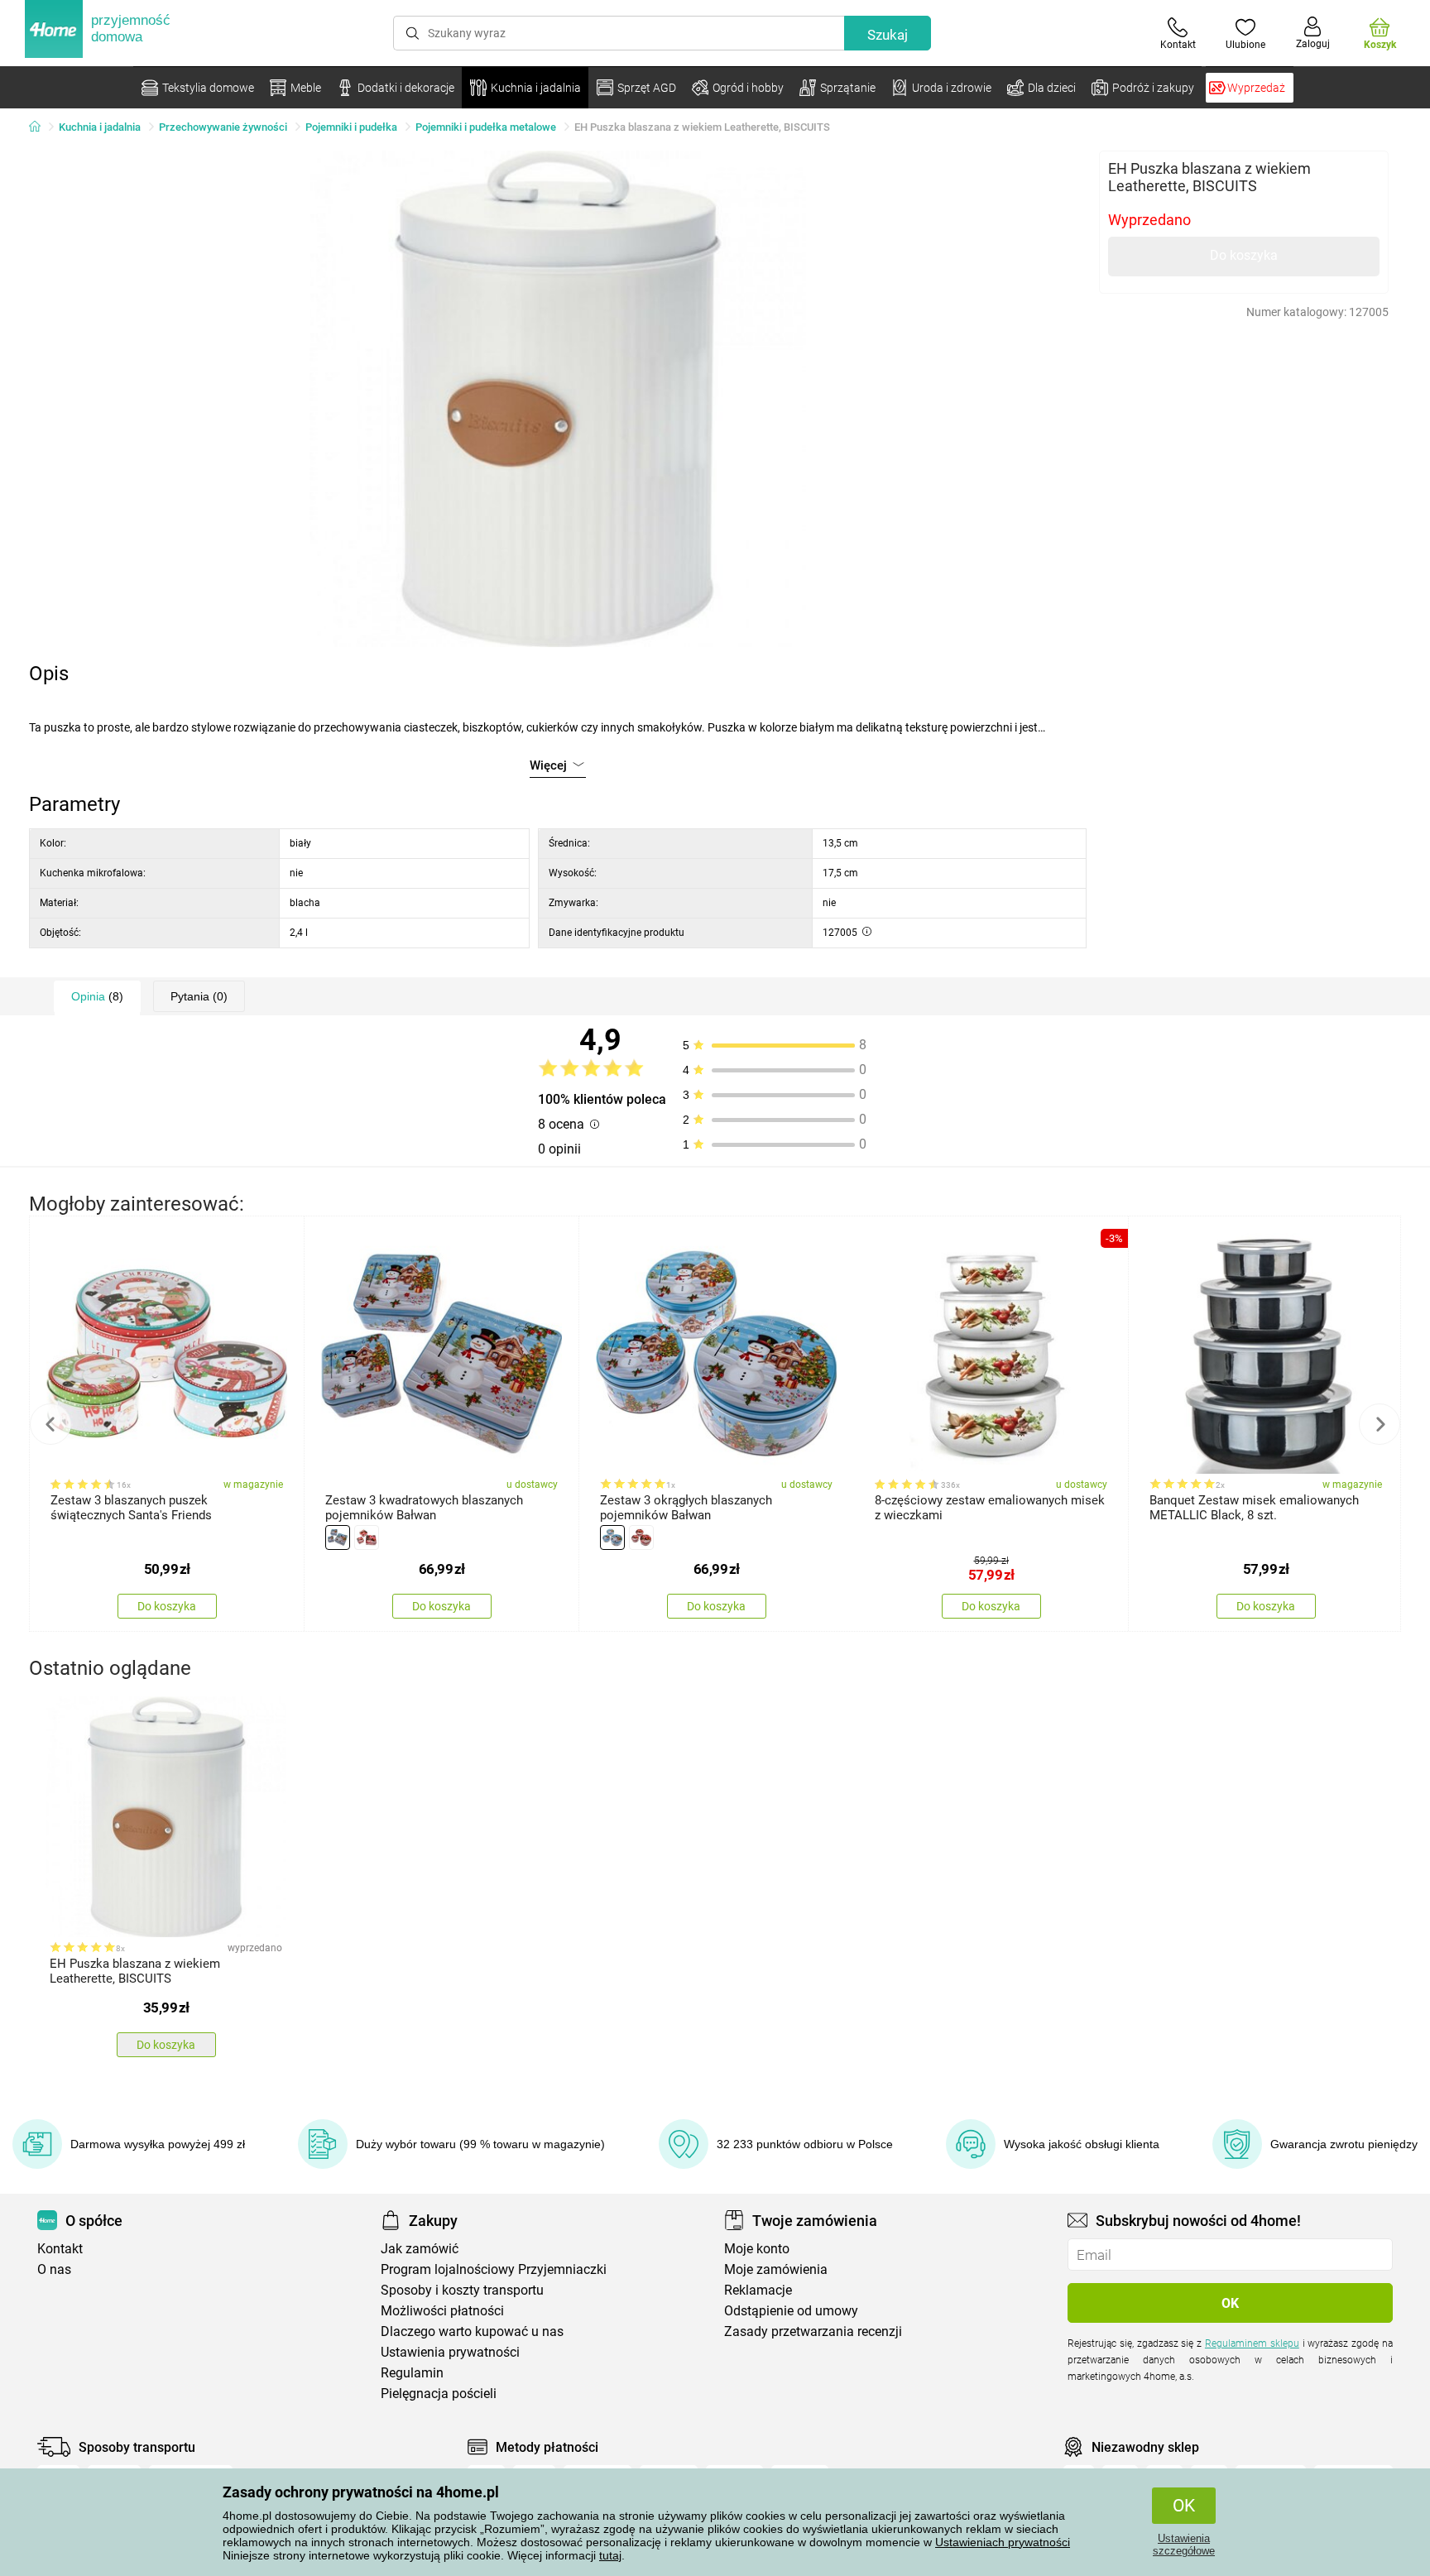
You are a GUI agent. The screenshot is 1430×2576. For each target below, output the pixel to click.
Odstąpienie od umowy (791, 2311)
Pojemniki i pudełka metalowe (486, 127)
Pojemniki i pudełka (351, 127)
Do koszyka (1244, 255)
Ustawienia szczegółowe (1184, 2545)
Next (1380, 1424)
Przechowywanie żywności (223, 127)
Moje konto (757, 2249)
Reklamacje (758, 2290)
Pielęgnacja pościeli (439, 2394)
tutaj (610, 2555)
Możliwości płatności (442, 2311)
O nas (54, 2269)
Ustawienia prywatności (450, 2352)
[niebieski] (338, 1537)
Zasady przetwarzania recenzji (813, 2331)
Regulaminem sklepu (1252, 2343)
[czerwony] (367, 1537)
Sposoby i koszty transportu (462, 2290)
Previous (50, 1424)
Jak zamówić (420, 2249)
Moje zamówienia (776, 2269)
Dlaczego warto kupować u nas (472, 2331)
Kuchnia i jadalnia (100, 127)
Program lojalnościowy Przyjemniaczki (494, 2269)
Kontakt (60, 2249)
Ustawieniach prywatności (1003, 2542)
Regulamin (412, 2373)
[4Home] (41, 127)
